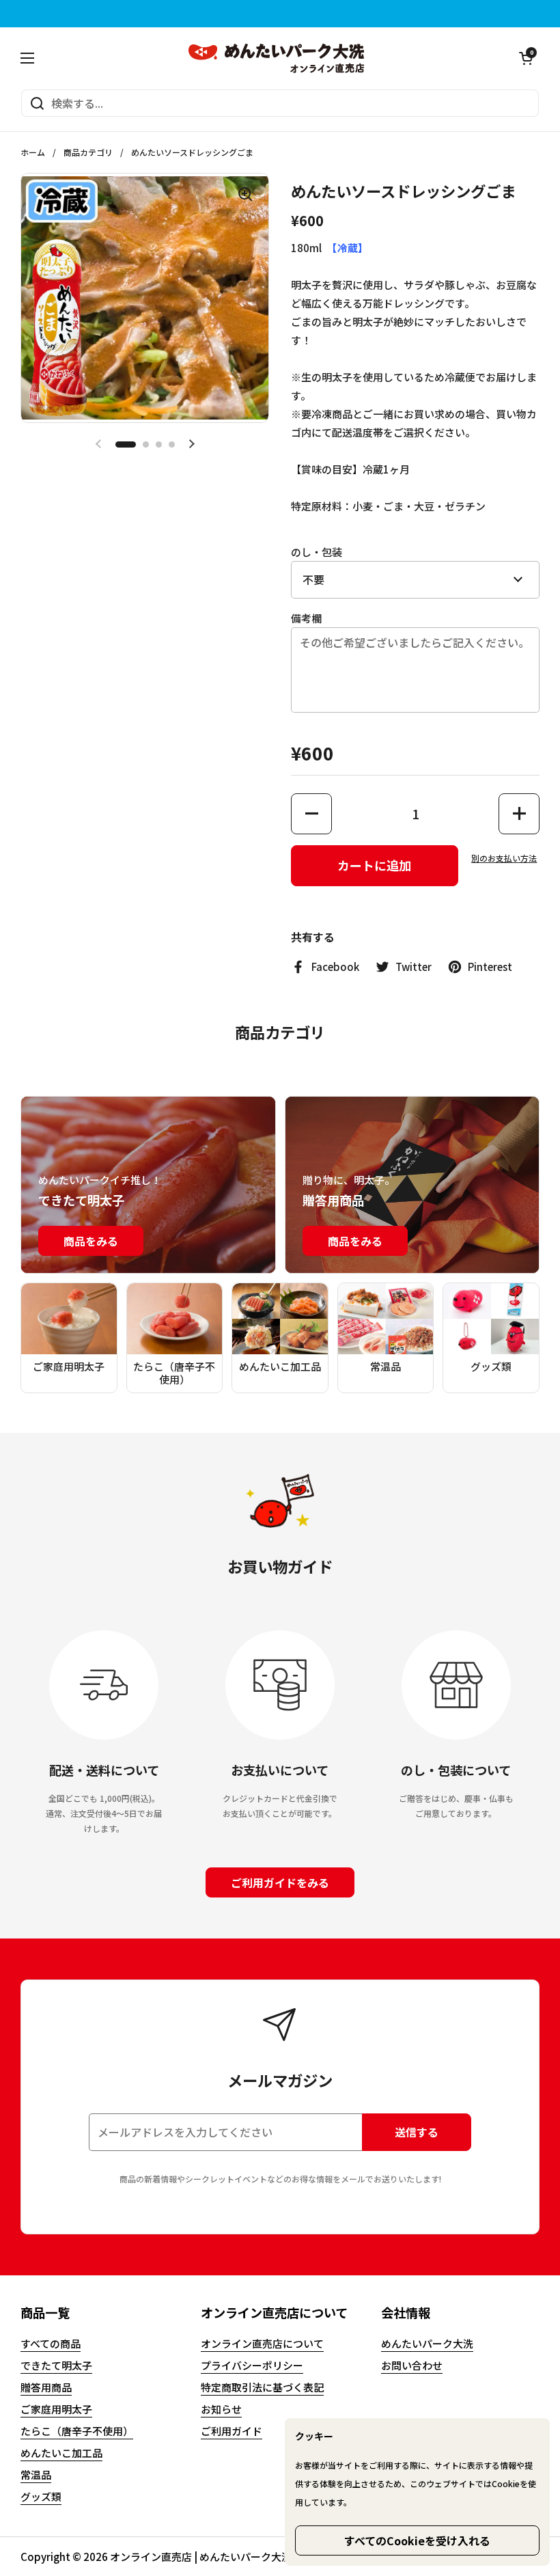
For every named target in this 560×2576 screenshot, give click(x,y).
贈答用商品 (46, 2387)
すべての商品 (51, 2343)
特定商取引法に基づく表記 (262, 2387)
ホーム (33, 152)
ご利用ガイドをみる (280, 1882)
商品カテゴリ (88, 152)
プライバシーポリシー (252, 2365)
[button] (526, 58)
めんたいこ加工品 (61, 2453)
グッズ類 (41, 2496)
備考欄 (306, 618)
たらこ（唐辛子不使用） (77, 2431)
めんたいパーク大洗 (427, 2343)
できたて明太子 (56, 2365)
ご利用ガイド (232, 2431)
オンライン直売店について (262, 2343)
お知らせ (221, 2409)
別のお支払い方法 (504, 858)
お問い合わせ (412, 2365)
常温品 (36, 2475)
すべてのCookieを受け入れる (417, 2540)
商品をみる (91, 1241)
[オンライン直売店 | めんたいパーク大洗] (277, 58)
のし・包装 (317, 552)
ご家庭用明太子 (56, 2409)
